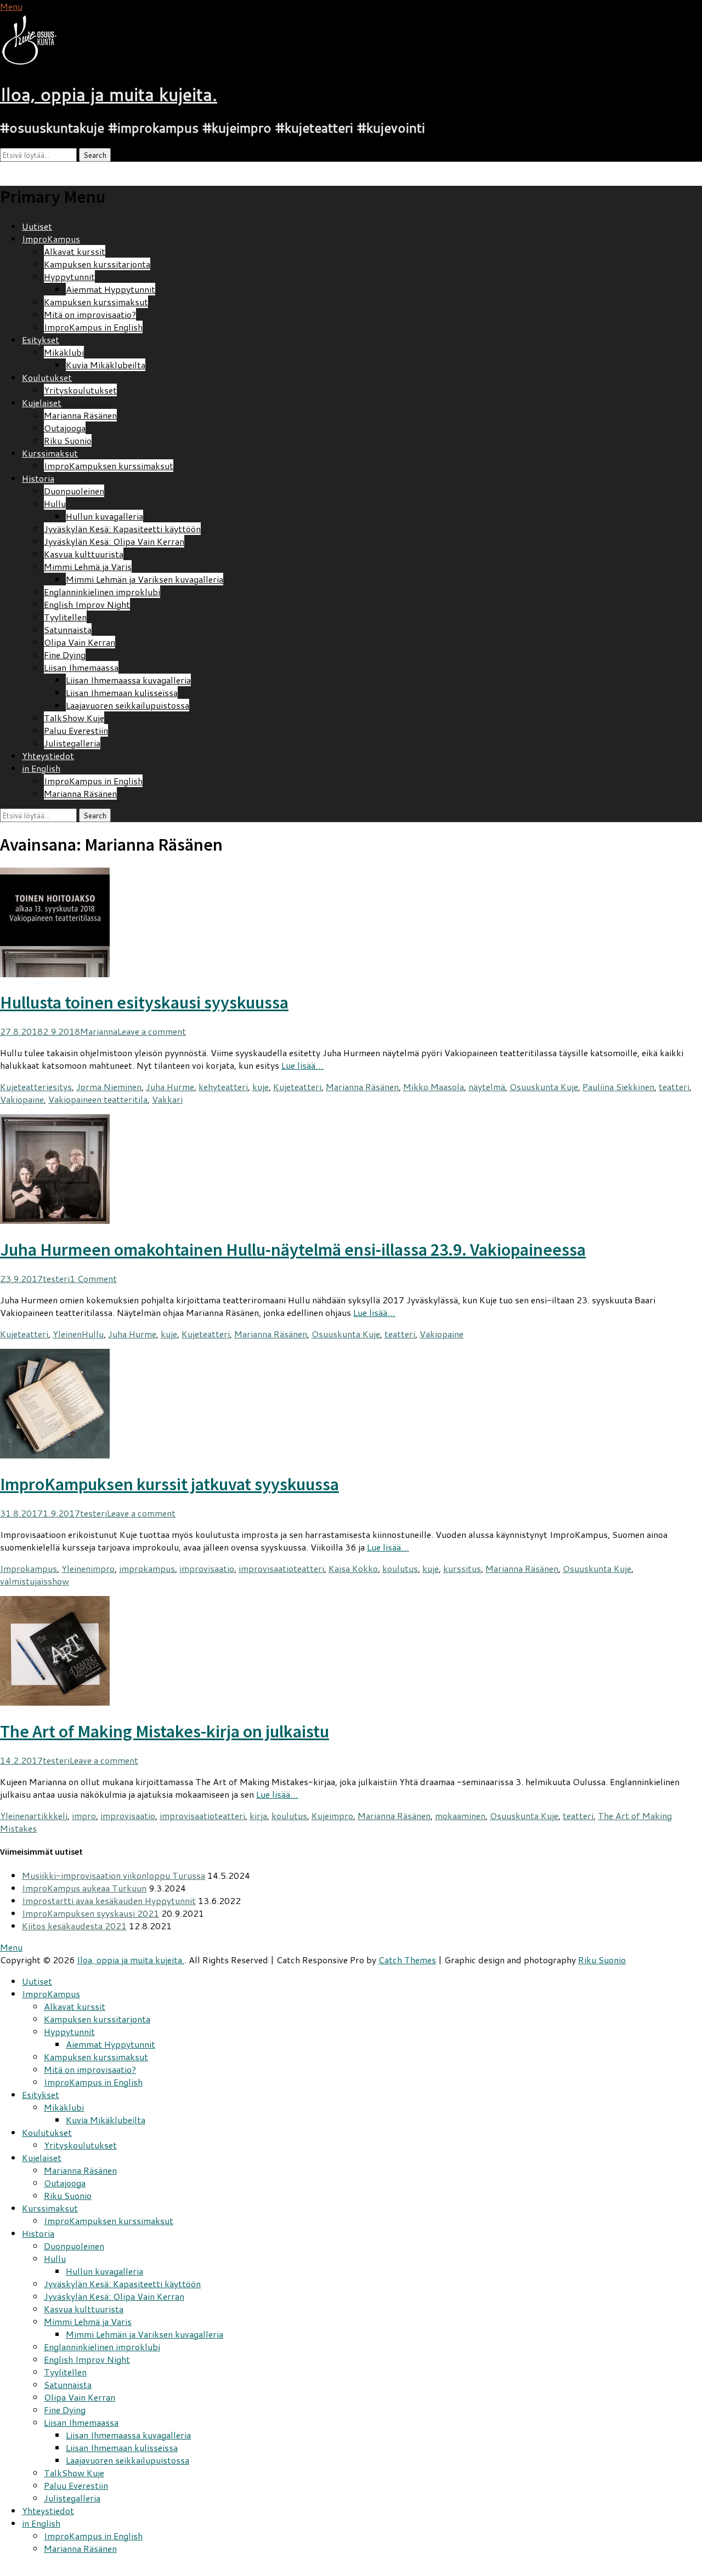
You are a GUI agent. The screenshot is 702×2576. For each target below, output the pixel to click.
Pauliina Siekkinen (618, 1087)
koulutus (400, 1568)
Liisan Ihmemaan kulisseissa (122, 693)
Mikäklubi (64, 352)
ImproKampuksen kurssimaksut (109, 466)
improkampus (147, 1568)
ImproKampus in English (93, 327)
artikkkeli (48, 1816)
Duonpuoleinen (74, 491)
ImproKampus (51, 239)
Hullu (55, 503)
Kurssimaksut (50, 453)
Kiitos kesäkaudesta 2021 (74, 1926)
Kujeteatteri (24, 1087)
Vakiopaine (22, 1099)
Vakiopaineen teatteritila (98, 1099)
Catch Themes (407, 1960)
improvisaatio (207, 1568)
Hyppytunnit (69, 277)
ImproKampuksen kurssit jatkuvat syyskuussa (169, 1484)
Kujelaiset (42, 403)
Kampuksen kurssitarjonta (97, 264)
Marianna (99, 1031)
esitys (60, 1087)
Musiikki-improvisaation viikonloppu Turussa (114, 1875)
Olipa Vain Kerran (80, 642)
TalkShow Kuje (74, 718)
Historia (38, 478)
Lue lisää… (302, 1065)
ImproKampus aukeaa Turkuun (84, 1888)
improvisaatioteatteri (281, 1568)
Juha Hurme (170, 1087)
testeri (56, 1278)
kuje (261, 1087)
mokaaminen (460, 1816)
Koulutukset (47, 377)
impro (103, 1568)
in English (41, 768)
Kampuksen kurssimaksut (96, 302)
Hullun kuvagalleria (104, 516)
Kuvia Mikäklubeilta (106, 365)
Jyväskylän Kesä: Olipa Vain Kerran (114, 541)
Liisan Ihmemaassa (81, 667)
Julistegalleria (72, 743)
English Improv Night (87, 604)
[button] (36, 40)
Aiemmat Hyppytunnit (111, 289)
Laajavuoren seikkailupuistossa (128, 705)
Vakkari (167, 1099)
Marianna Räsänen (80, 415)
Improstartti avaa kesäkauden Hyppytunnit (109, 1900)
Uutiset (37, 226)
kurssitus (462, 1568)
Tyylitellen (65, 617)
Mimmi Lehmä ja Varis (88, 566)
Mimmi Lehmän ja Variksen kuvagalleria (145, 579)
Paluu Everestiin (76, 730)
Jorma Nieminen (109, 1087)
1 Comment (93, 1278)
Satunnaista (68, 629)
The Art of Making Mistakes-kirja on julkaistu (165, 1731)
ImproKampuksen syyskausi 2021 (90, 1913)
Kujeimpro (332, 1816)
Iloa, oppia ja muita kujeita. (109, 94)
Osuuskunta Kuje (544, 1087)
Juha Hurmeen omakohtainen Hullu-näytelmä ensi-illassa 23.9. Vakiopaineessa (293, 1250)
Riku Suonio (68, 440)
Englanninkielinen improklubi (102, 592)
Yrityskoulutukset (80, 390)
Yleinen (67, 1334)
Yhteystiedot (48, 756)
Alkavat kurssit (75, 251)
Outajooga (65, 428)
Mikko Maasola (434, 1087)
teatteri (674, 1087)
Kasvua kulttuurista (84, 554)
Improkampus (29, 1568)
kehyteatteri (223, 1087)
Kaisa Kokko (353, 1568)
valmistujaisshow (35, 1581)
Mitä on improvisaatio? (90, 314)
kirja (258, 1816)
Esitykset (41, 340)
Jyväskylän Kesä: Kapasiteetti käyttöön (122, 529)
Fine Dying (65, 655)
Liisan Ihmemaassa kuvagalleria (128, 680)
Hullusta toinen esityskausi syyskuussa (144, 1002)
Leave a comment (152, 1031)
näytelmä (487, 1087)
